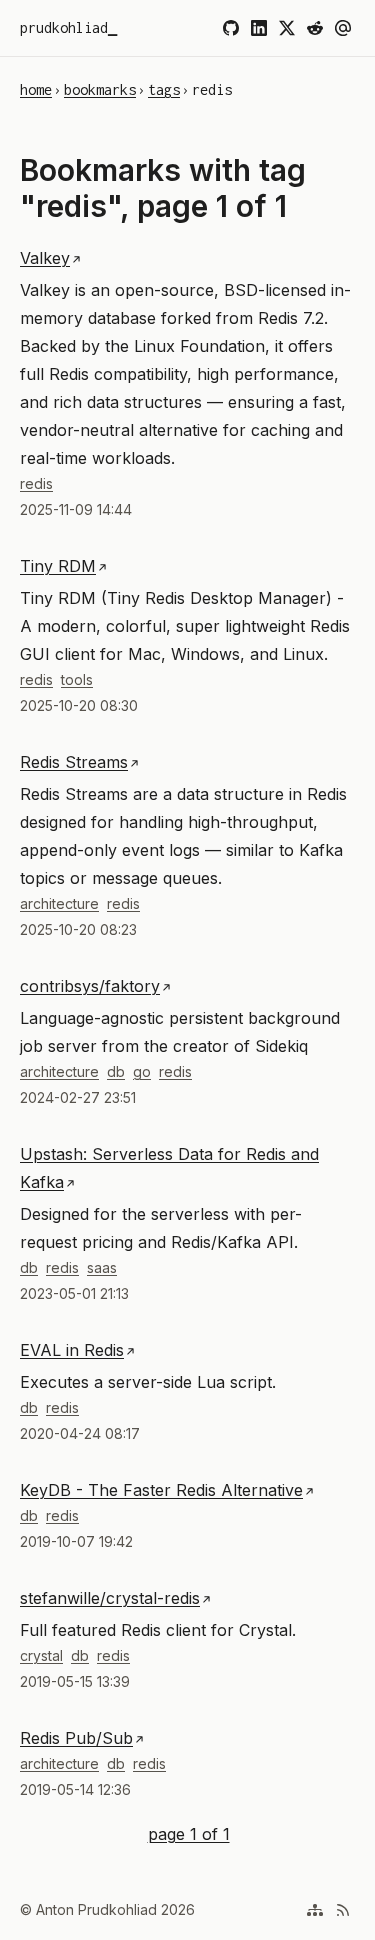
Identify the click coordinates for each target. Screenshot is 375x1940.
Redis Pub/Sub (76, 1738)
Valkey (45, 258)
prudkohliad (64, 27)
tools (77, 679)
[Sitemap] (315, 1910)
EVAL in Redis (72, 1350)
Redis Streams (74, 762)
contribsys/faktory (90, 986)
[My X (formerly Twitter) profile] (287, 28)
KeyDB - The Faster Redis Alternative (161, 1490)
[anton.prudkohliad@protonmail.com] (343, 28)
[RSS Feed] (343, 1910)
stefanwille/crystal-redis (110, 1598)
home (36, 89)
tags (164, 89)
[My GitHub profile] (231, 28)
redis (36, 483)
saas (102, 1267)
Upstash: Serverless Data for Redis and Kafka (169, 1168)
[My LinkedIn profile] (259, 28)
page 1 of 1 (189, 1832)
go (142, 1071)
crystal (41, 1655)
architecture (59, 903)
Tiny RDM (58, 566)
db (116, 1071)
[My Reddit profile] (315, 28)
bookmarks (100, 89)
